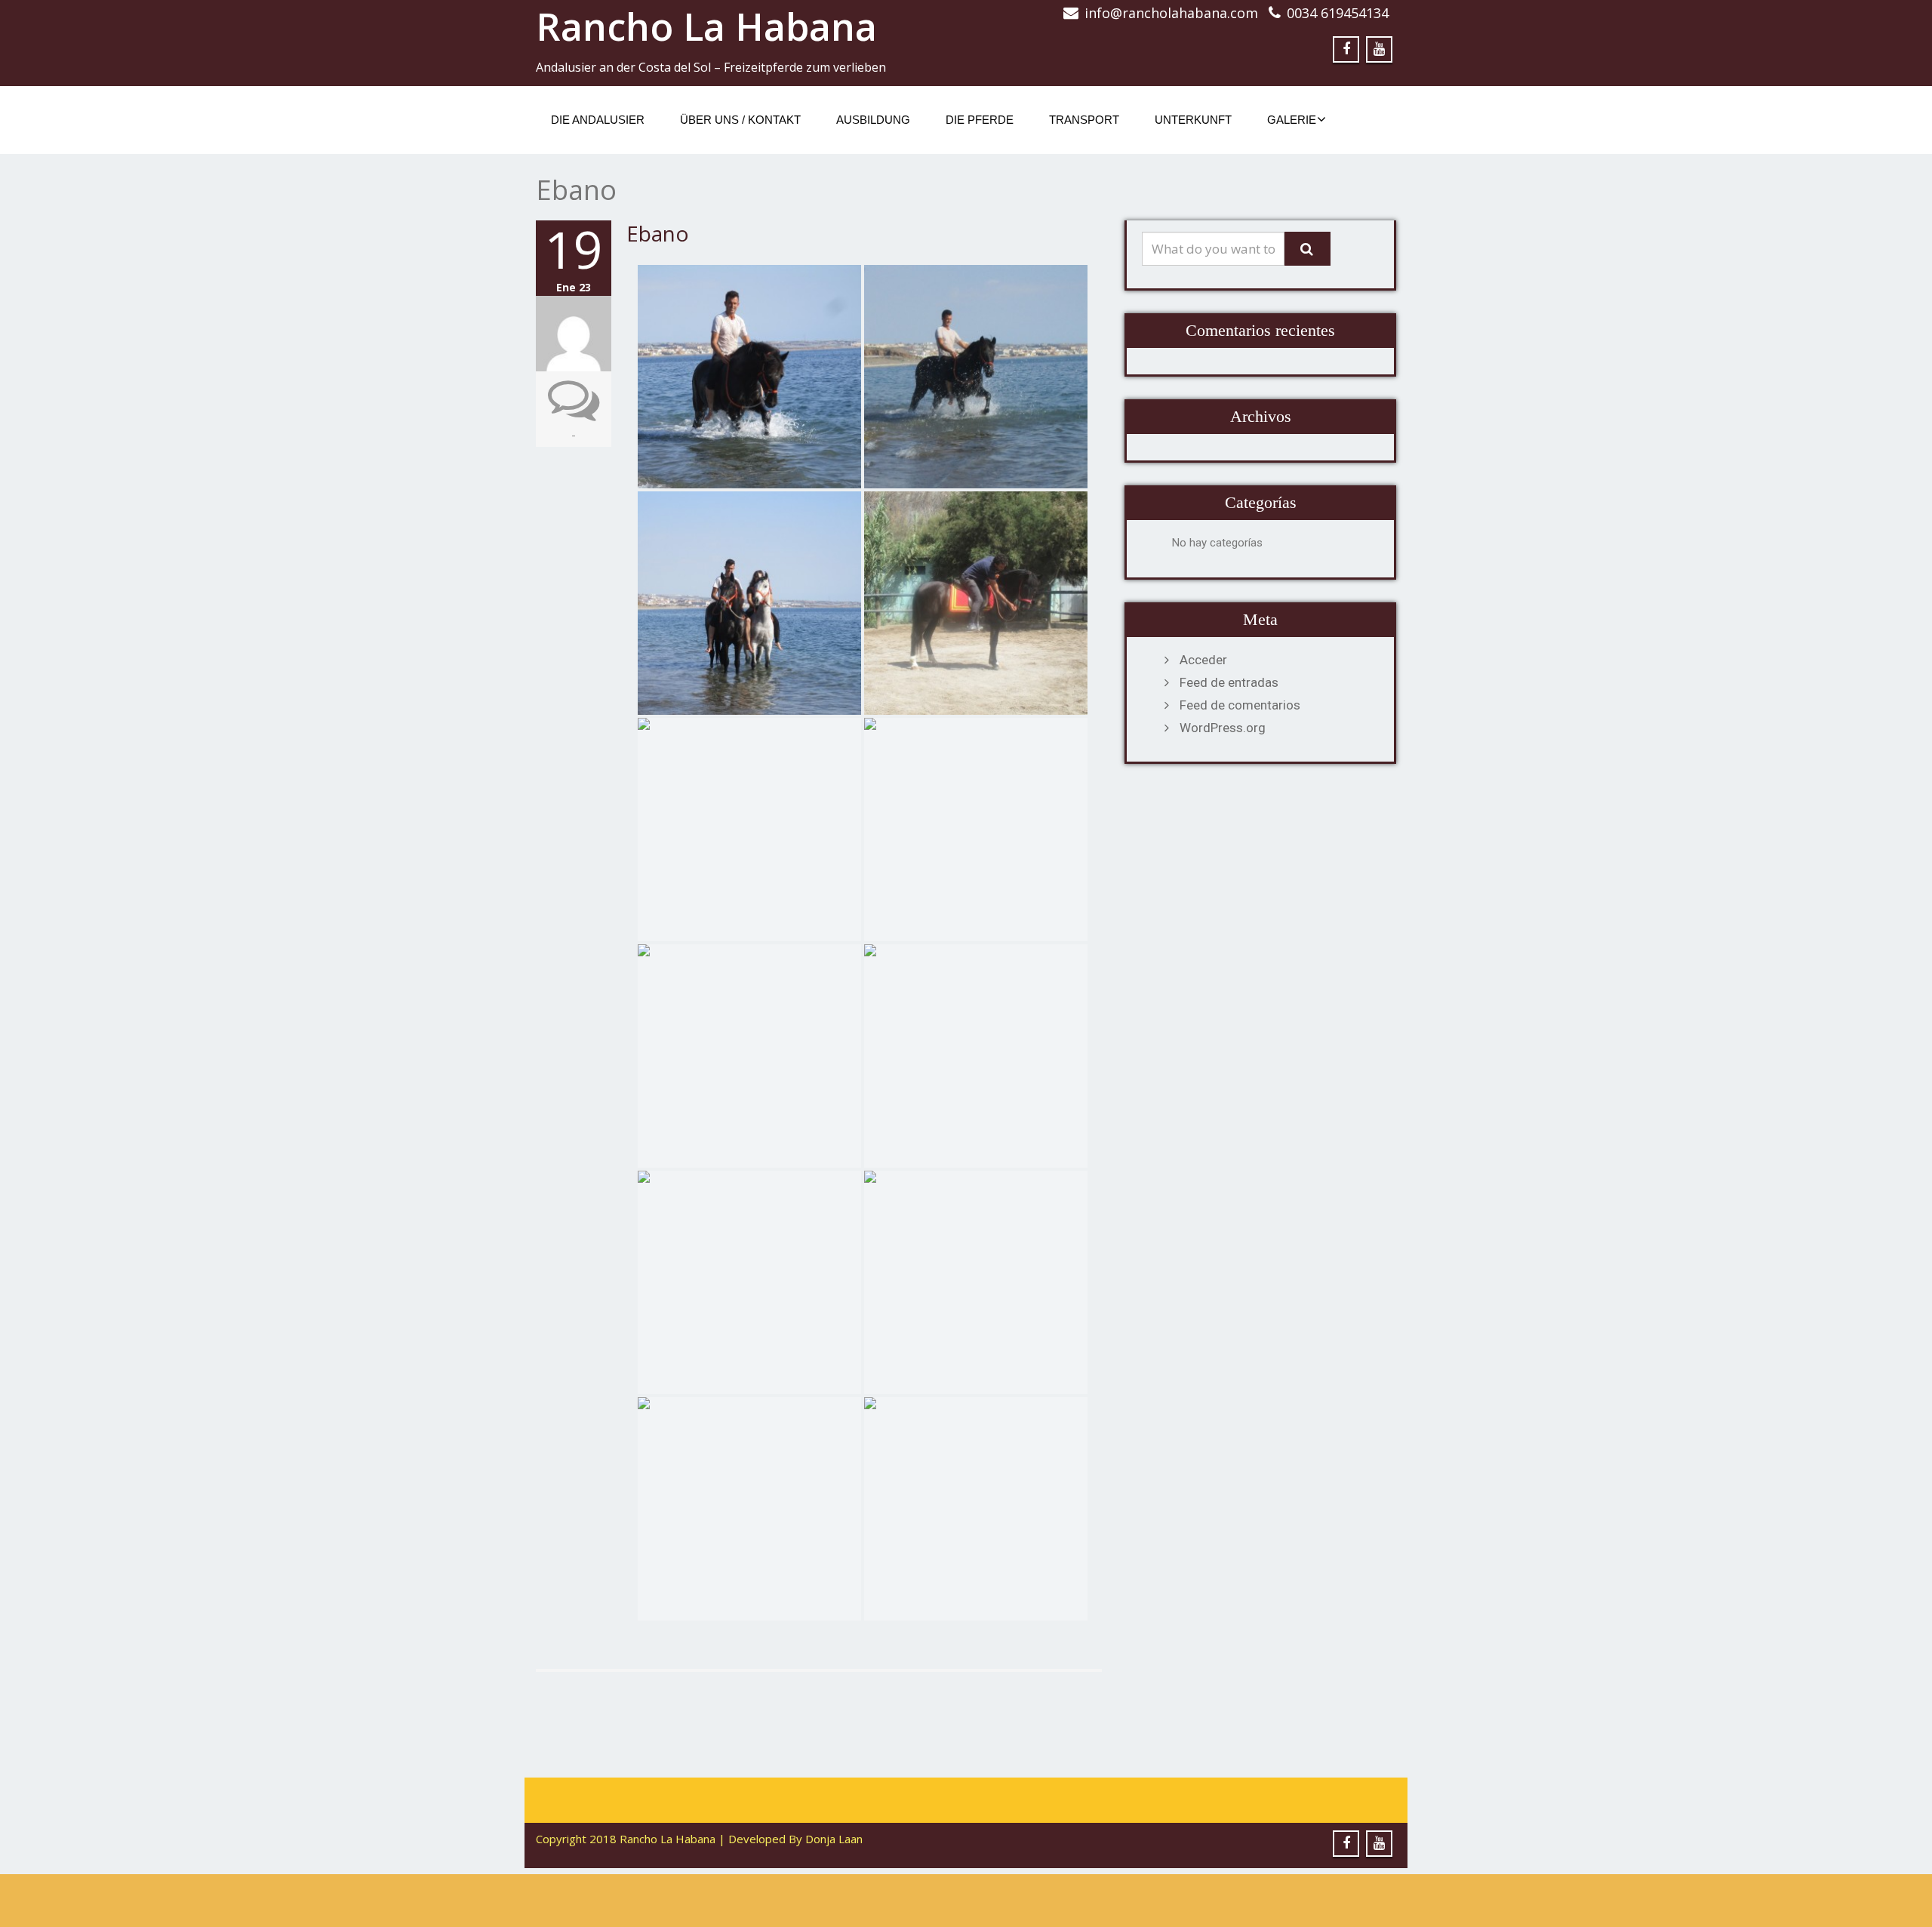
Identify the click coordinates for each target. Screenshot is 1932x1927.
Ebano (658, 233)
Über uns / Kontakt (740, 120)
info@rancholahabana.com (1171, 13)
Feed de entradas (1229, 682)
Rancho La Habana (706, 26)
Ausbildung (873, 120)
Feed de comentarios (1240, 705)
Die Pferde (980, 120)
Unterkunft (1193, 120)
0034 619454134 (1338, 13)
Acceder (1203, 660)
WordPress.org (1223, 728)
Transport (1084, 120)
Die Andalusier (598, 120)
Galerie (1292, 120)
